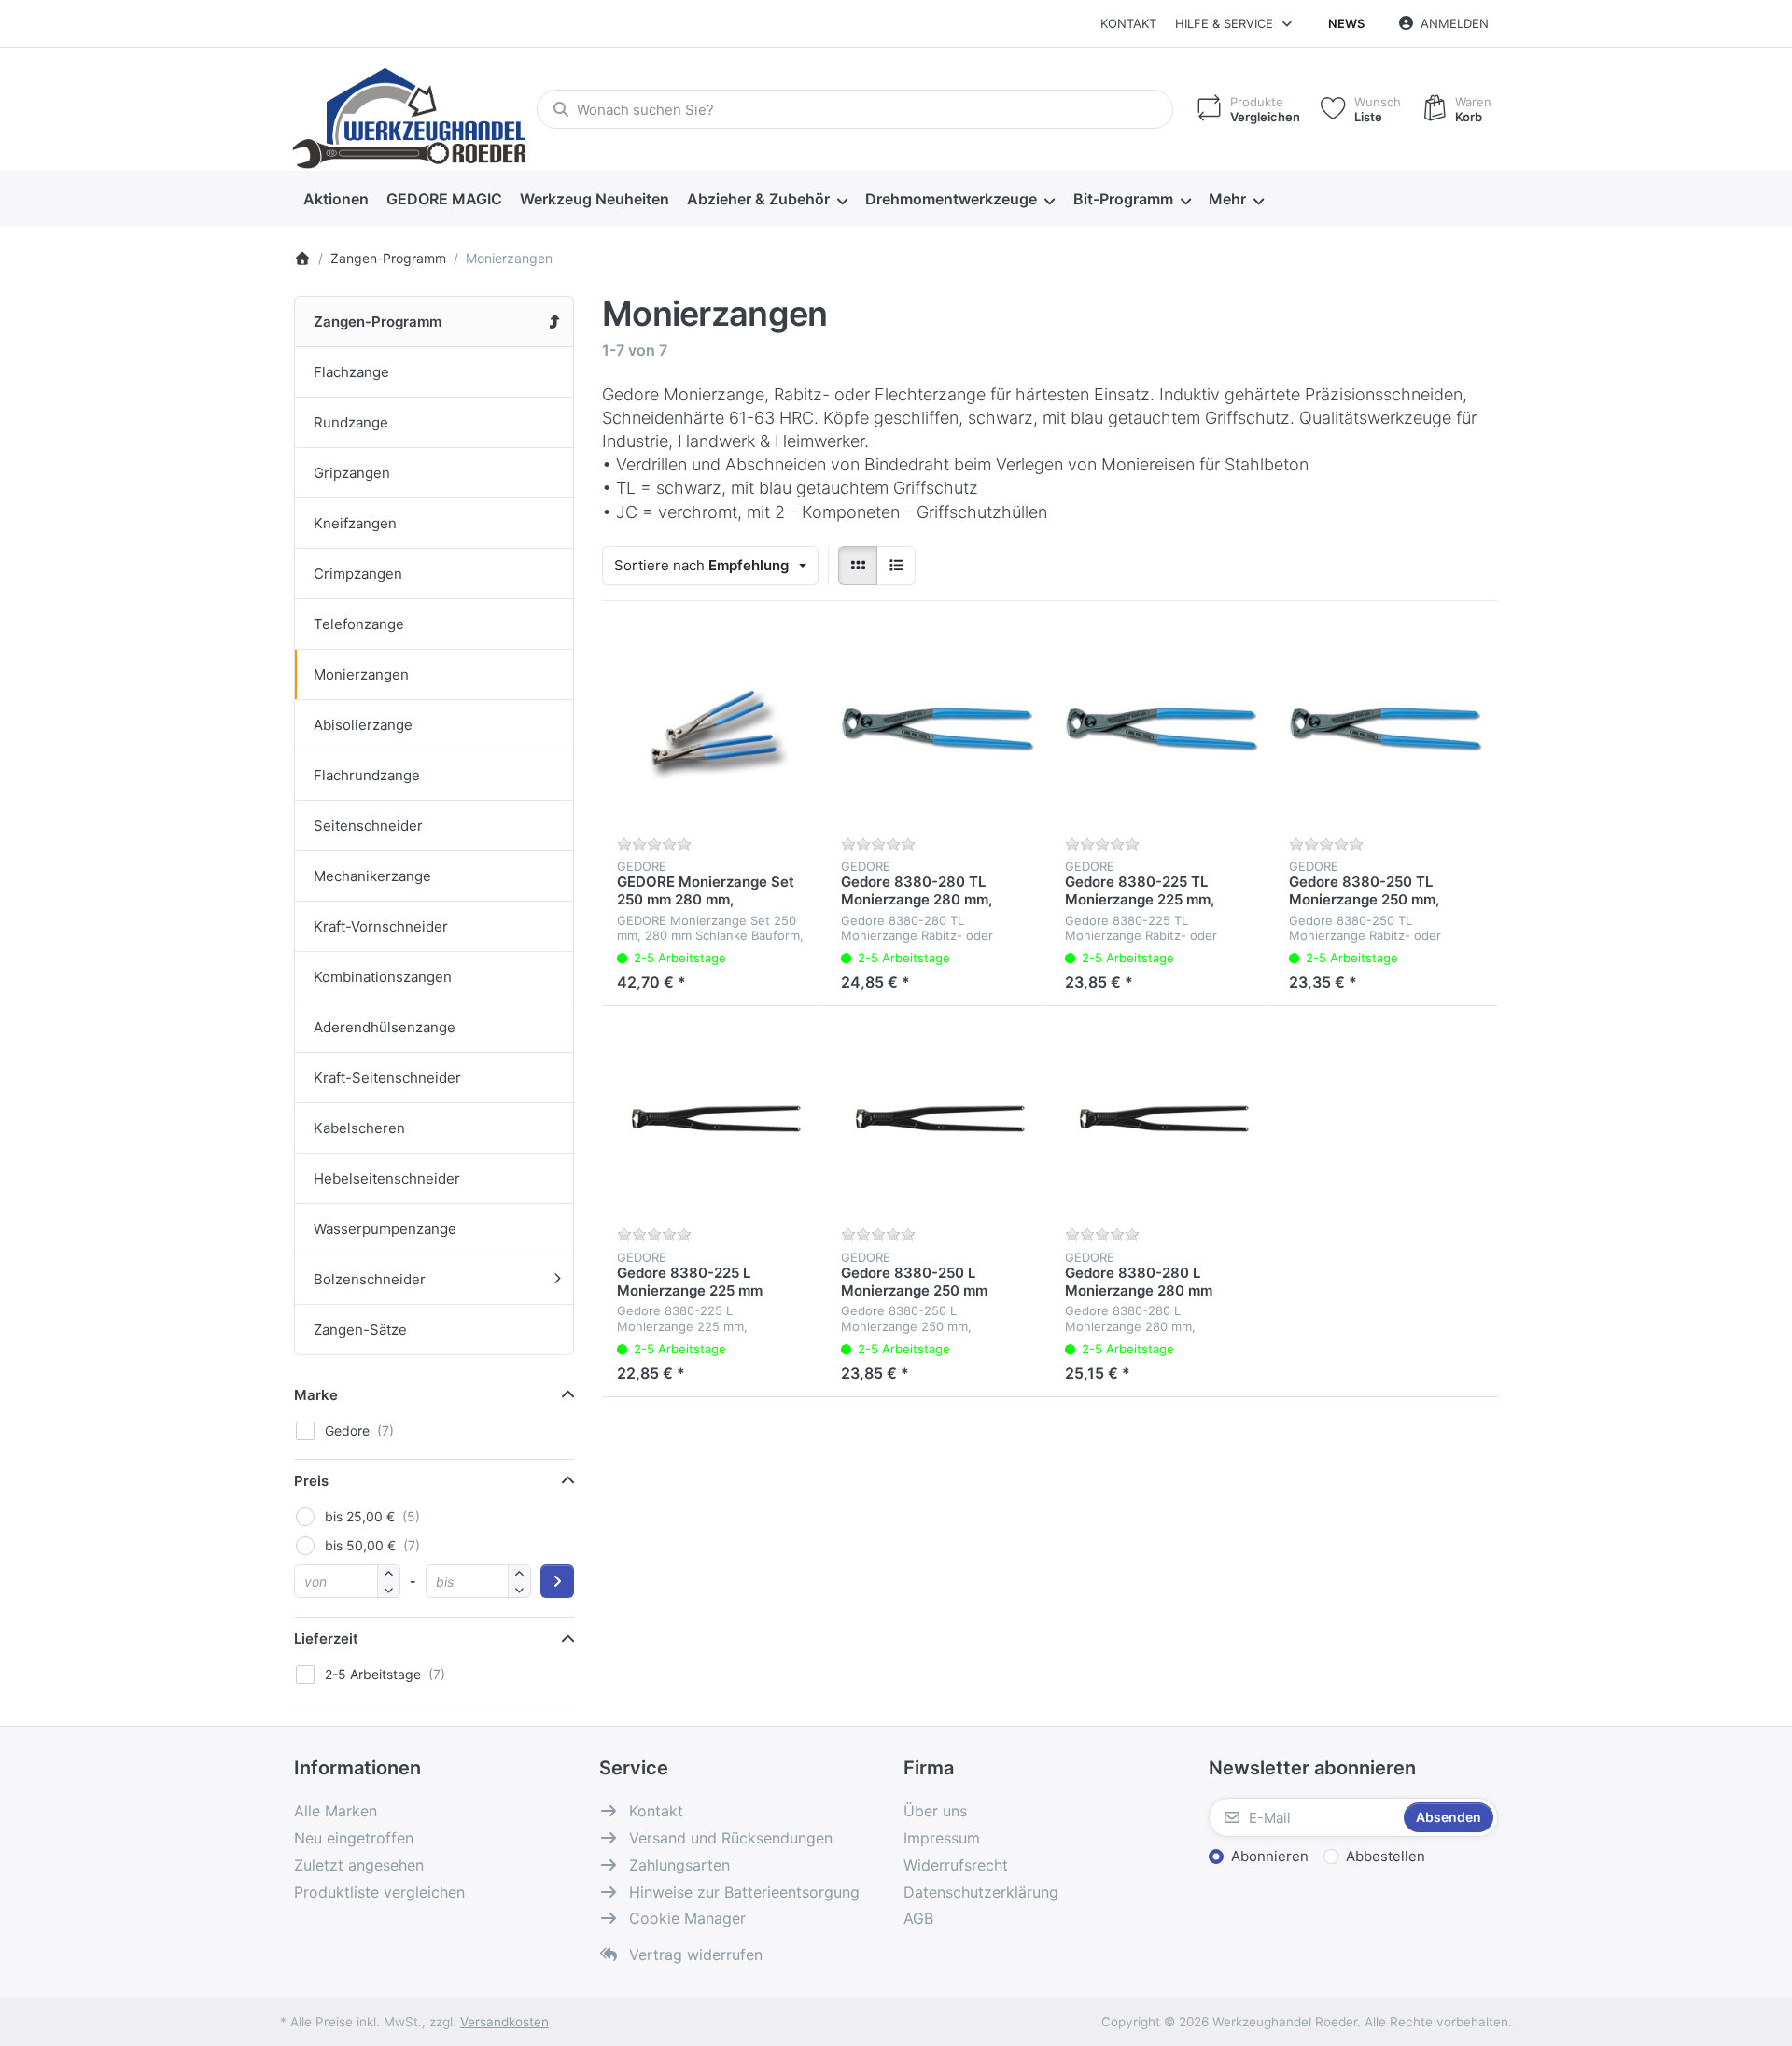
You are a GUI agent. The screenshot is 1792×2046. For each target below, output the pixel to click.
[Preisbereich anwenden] (557, 1581)
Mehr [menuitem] (1227, 199)
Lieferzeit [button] (326, 1639)
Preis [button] (311, 1481)
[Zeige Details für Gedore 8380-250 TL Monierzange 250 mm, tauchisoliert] (1386, 728)
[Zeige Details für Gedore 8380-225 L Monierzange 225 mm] (714, 1118)
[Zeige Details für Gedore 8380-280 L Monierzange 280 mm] (1162, 1118)
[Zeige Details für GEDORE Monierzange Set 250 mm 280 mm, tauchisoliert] (714, 728)
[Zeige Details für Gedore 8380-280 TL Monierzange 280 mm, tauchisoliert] (938, 728)
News (1346, 23)
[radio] (858, 566)
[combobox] (855, 109)
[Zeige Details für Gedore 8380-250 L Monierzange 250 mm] (938, 1118)
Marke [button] (316, 1395)
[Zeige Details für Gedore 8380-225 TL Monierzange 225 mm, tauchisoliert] (1162, 728)
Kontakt (1128, 23)
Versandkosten (504, 2022)
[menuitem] (336, 200)
